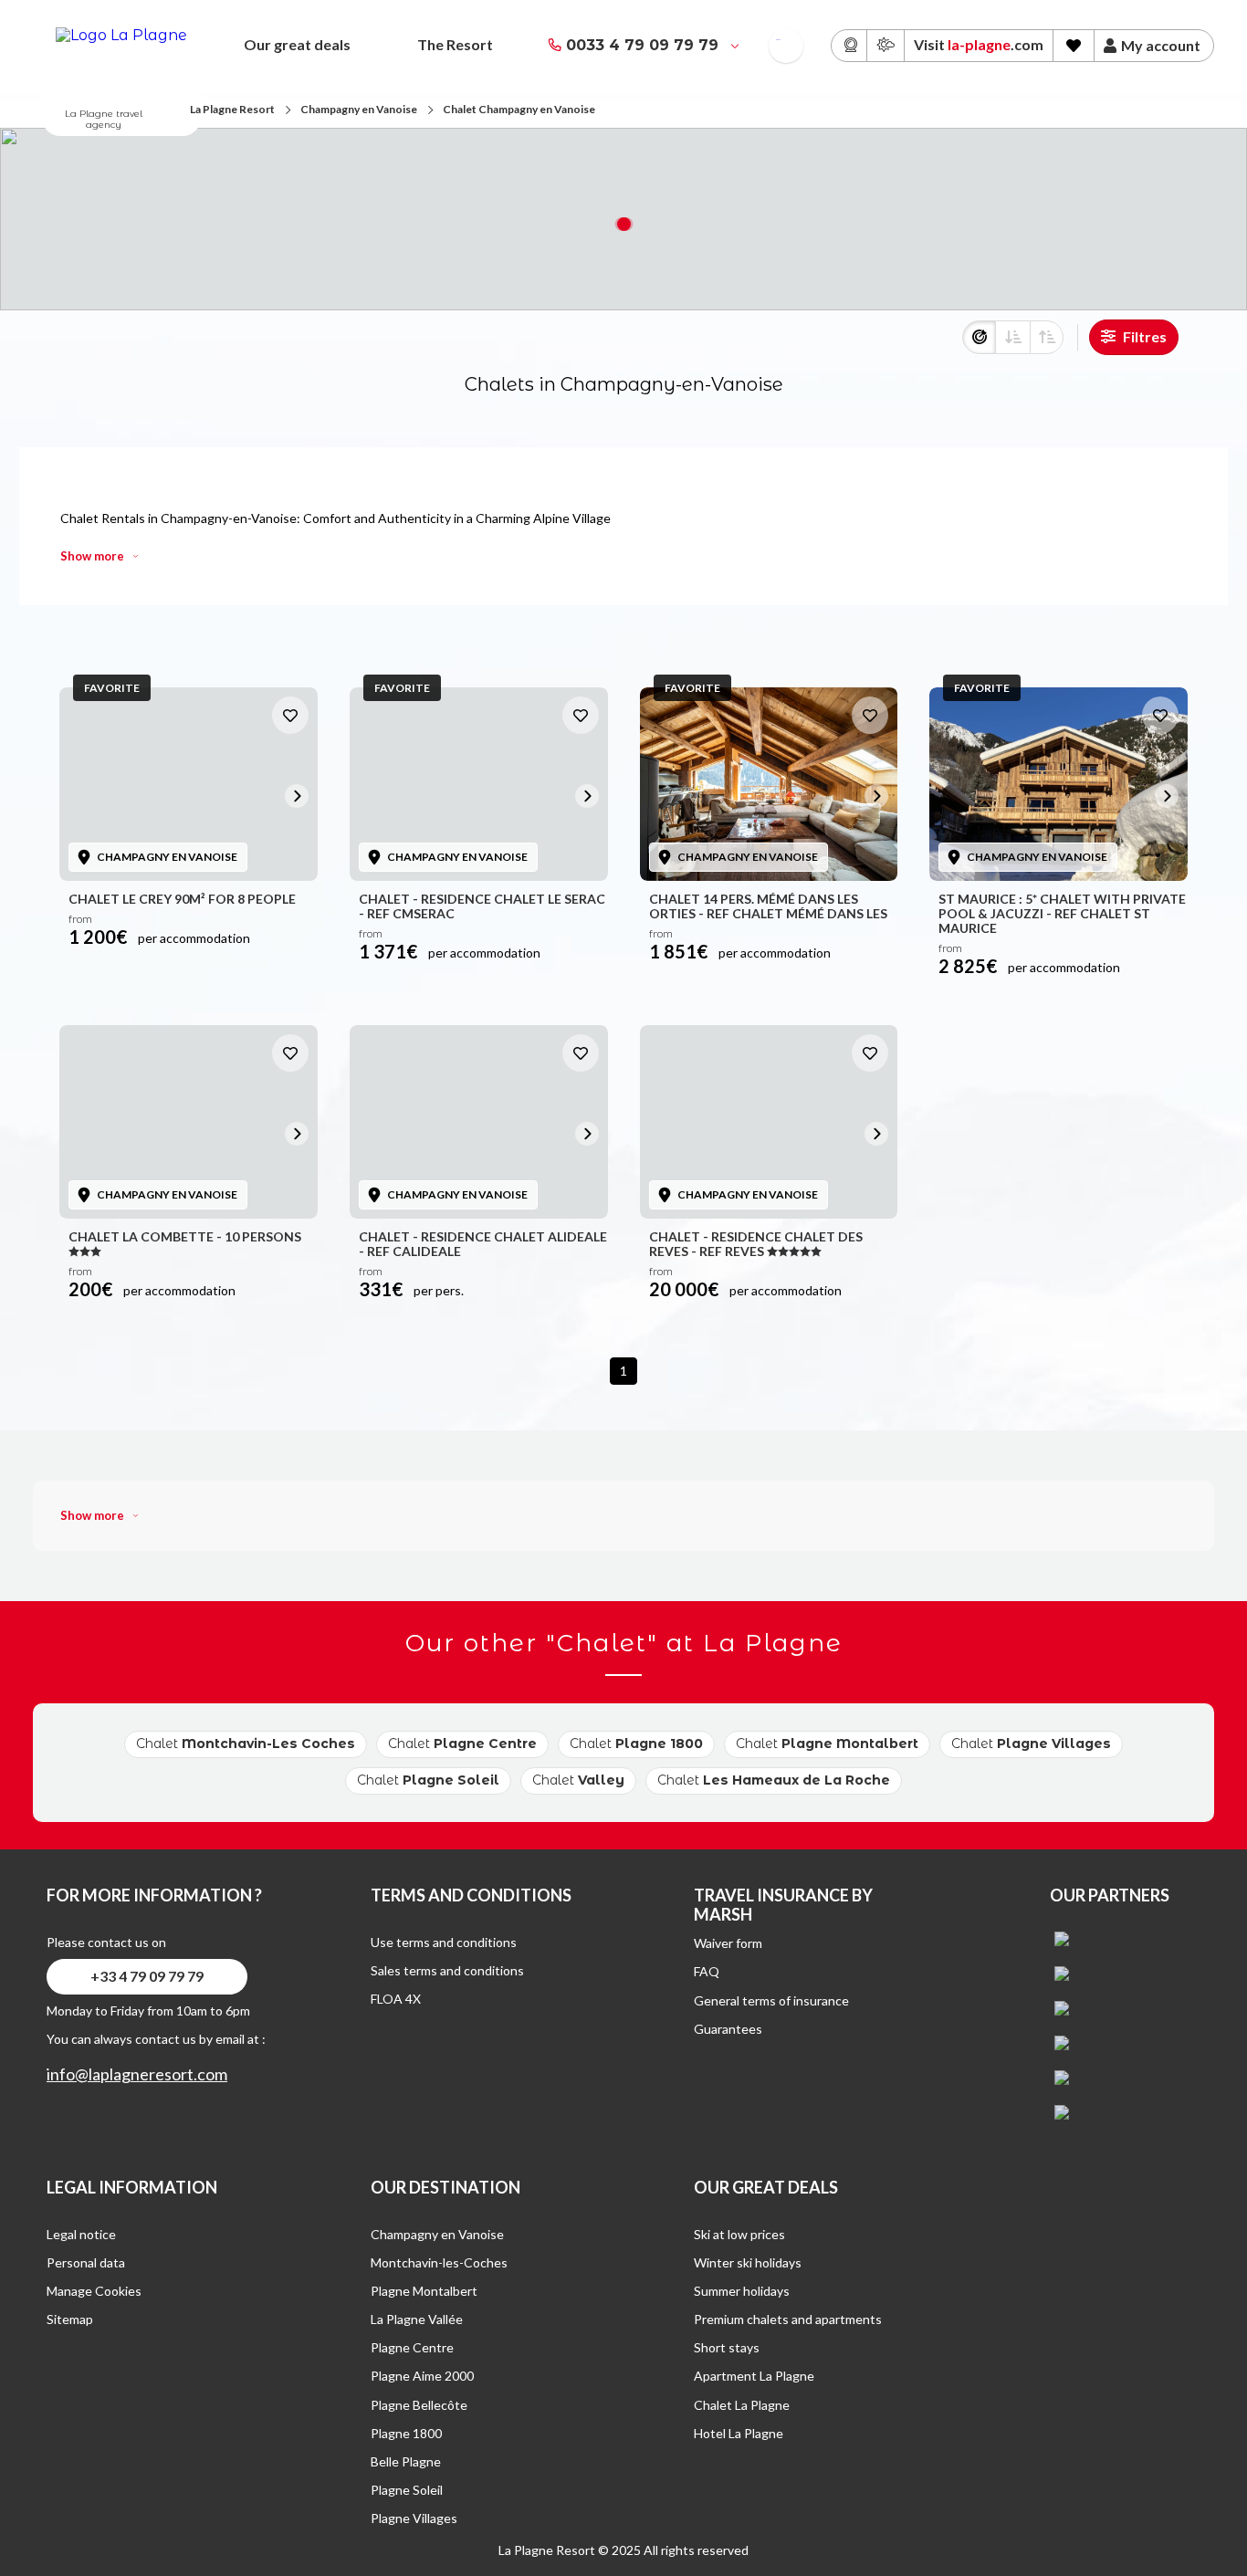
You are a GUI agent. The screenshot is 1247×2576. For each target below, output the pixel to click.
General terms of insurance (771, 2000)
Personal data (86, 2262)
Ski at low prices (739, 2234)
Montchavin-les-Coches (439, 2262)
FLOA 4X (396, 1999)
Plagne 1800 (406, 2433)
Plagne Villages (414, 2518)
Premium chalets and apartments (788, 2319)
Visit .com (979, 44)
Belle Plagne (406, 2461)
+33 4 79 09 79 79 (147, 1976)
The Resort (455, 44)
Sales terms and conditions (447, 1970)
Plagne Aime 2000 (422, 2376)
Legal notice (81, 2234)
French (778, 40)
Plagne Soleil (407, 2490)
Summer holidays (742, 2291)
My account (1161, 46)
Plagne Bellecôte (419, 2405)
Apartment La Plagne (754, 2376)
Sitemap (70, 2319)
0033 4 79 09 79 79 (642, 45)
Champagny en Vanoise (359, 109)
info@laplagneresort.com (137, 2074)
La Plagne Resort (232, 109)
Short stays (727, 2347)
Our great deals (297, 44)
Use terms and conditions (444, 1942)
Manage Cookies (94, 2291)
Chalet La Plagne (742, 2405)
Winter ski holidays (748, 2262)
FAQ (707, 1971)
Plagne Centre (412, 2347)
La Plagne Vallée (417, 2319)
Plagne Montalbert (424, 2291)
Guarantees (728, 2029)
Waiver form (728, 1943)
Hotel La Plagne (739, 2433)
